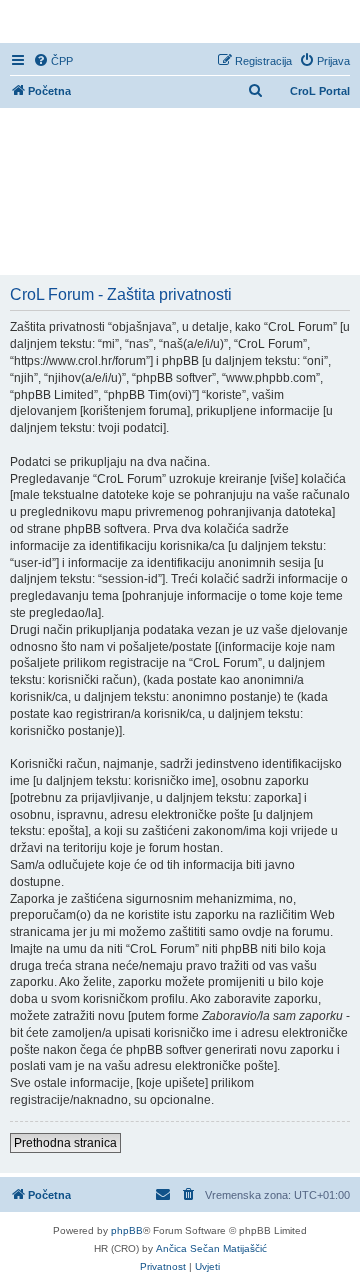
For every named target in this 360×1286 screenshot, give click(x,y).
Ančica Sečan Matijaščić (211, 1248)
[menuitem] (53, 61)
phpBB (127, 1230)
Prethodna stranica (65, 1143)
